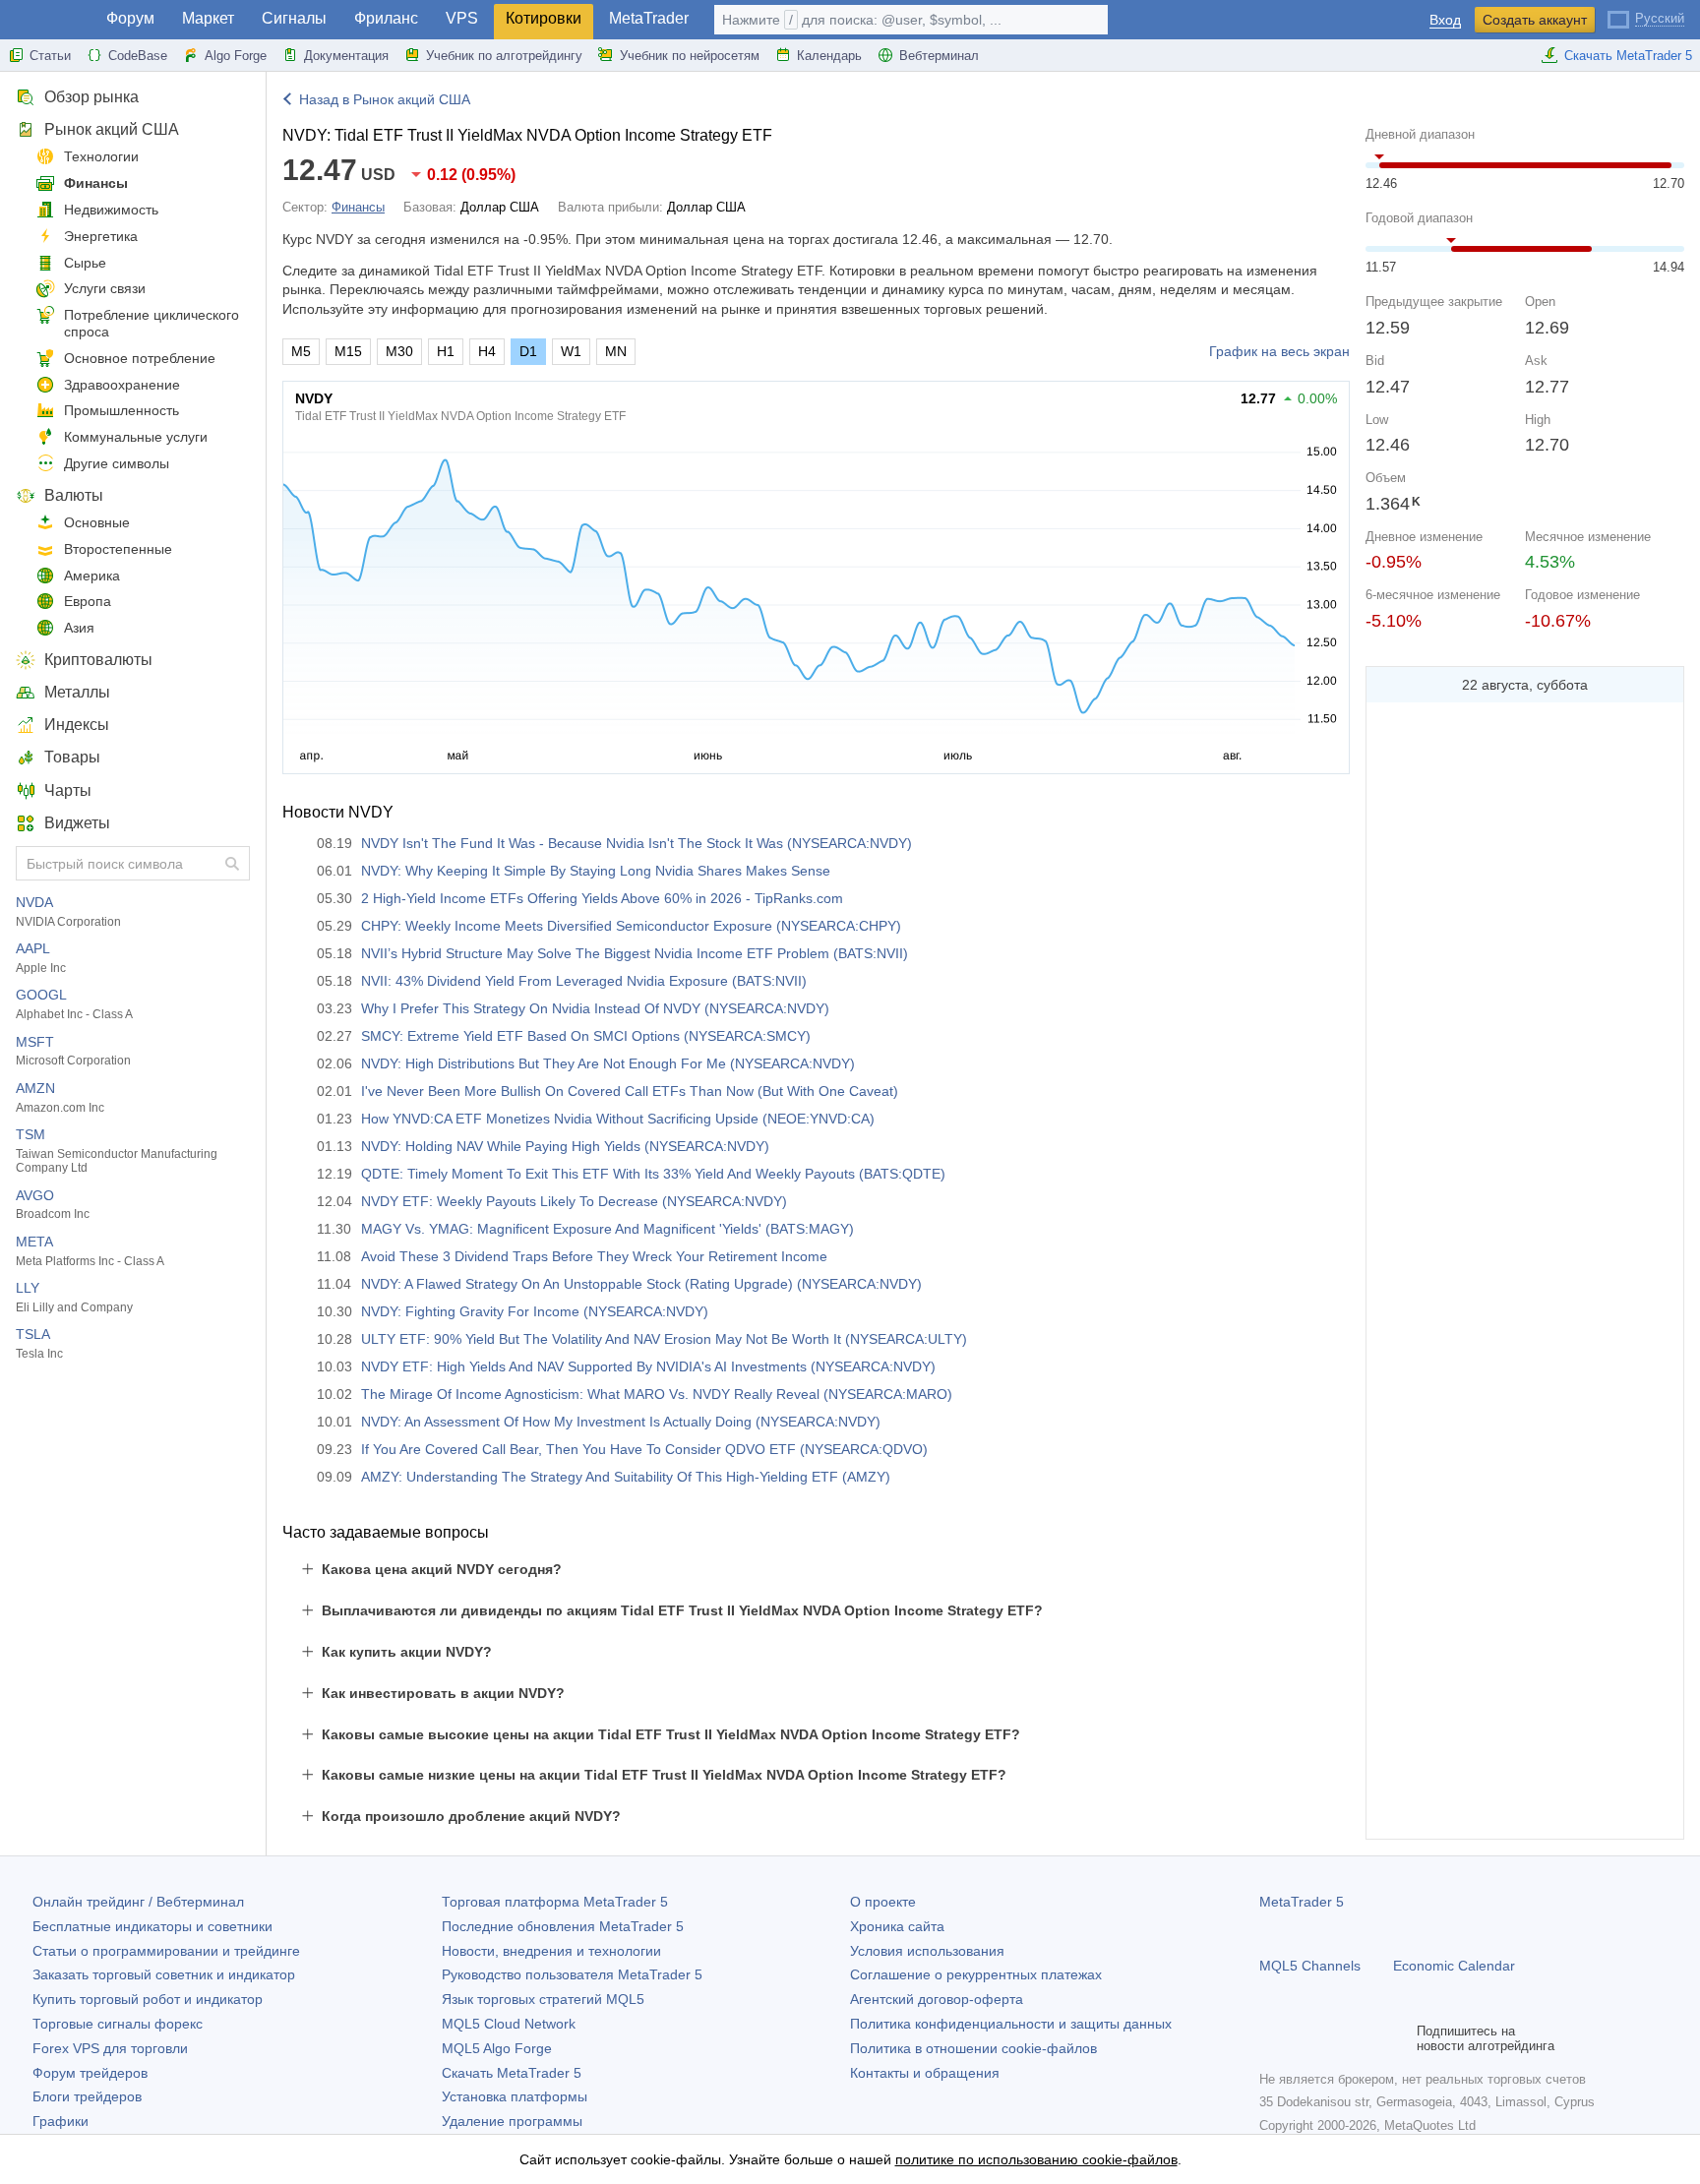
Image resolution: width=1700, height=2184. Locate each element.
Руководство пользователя (572, 1974)
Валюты (74, 495)
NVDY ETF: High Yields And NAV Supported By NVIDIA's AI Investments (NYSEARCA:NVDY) (648, 1366)
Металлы (77, 692)
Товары (72, 757)
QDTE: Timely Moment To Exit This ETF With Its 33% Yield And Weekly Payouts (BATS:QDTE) (653, 1174)
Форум (130, 18)
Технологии (101, 156)
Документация (346, 56)
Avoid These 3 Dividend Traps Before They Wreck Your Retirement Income (594, 1256)
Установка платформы (515, 2096)
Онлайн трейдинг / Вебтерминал (138, 1902)
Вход (1445, 20)
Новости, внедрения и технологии (551, 1951)
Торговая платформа (555, 1902)
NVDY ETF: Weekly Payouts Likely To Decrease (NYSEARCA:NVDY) (574, 1201)
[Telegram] (1303, 2038)
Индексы (77, 725)
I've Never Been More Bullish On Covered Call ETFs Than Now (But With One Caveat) (630, 1091)
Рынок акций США (112, 129)
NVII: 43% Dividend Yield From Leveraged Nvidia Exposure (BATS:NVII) (584, 981)
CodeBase (138, 56)
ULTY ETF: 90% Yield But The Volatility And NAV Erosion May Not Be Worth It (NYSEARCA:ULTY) (664, 1339)
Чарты (68, 790)
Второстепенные (118, 549)
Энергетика (101, 236)
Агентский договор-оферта (937, 1999)
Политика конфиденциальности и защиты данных (1011, 2024)
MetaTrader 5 (1302, 1902)
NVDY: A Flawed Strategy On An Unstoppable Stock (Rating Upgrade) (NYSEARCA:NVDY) (641, 1284)
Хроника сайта (897, 1926)
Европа (88, 601)
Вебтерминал (939, 56)
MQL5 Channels (1310, 1966)
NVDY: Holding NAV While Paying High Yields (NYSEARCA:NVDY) (565, 1146)
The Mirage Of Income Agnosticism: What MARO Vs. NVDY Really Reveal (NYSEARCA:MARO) (657, 1394)
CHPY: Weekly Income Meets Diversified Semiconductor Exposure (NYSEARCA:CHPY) (631, 926)
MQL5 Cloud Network (509, 2024)
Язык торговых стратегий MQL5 (543, 1999)
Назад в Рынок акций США (385, 99)
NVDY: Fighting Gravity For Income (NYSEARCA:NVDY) (535, 1311)
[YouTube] (1366, 2038)
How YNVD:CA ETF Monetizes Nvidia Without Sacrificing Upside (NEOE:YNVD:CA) (618, 1119)
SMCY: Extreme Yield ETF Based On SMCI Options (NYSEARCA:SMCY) (586, 1036)
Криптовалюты (98, 660)
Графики (61, 2121)
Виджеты (77, 823)
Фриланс (386, 18)
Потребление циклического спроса (152, 323)
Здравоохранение (122, 385)
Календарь (829, 56)
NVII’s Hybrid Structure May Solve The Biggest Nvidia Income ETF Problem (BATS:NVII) (635, 953)
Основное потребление (140, 358)
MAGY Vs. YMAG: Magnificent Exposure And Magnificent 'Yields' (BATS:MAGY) (607, 1229)
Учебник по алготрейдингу (504, 56)
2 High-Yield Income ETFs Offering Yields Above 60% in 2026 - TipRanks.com (602, 898)
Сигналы (294, 18)
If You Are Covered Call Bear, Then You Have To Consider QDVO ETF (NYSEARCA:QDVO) (644, 1449)
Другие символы (117, 463)
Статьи (50, 56)
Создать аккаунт (1535, 20)
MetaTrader (649, 18)
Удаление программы (512, 2121)
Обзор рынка (91, 97)
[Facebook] (1271, 2038)
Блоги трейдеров (87, 2096)
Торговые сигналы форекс (118, 2024)
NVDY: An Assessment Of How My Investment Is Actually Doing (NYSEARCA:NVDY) (621, 1422)
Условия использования (927, 1951)
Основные (97, 522)
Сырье (85, 263)
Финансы (96, 183)
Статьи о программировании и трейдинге (166, 1951)
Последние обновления (563, 1926)
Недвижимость (111, 210)
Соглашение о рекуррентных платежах (976, 1974)
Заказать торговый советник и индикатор (164, 1974)
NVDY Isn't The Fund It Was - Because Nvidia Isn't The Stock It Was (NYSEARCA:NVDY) (637, 843)
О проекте (883, 1902)
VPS (462, 18)
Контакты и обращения (925, 2073)
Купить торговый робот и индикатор (148, 1999)
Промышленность (121, 410)
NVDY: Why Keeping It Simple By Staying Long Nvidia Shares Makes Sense (596, 871)
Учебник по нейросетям (690, 56)
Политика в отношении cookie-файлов (973, 2048)
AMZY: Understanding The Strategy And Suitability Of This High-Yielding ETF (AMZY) (626, 1477)
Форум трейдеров (90, 2073)
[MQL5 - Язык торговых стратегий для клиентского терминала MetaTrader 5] (47, 20)
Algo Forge (236, 56)
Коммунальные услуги (136, 437)
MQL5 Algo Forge (497, 2048)
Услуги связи (105, 288)
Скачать (512, 2073)
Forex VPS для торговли (110, 2048)
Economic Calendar (1454, 1966)
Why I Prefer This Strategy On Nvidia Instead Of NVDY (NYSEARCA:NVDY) (595, 1008)
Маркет (208, 18)
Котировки (544, 18)
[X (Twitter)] (1334, 2038)
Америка (92, 576)
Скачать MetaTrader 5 (1628, 56)
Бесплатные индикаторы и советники (152, 1926)
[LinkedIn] (1397, 2038)
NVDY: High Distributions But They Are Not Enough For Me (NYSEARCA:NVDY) (608, 1063)
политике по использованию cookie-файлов (1036, 2159)
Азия (79, 628)
